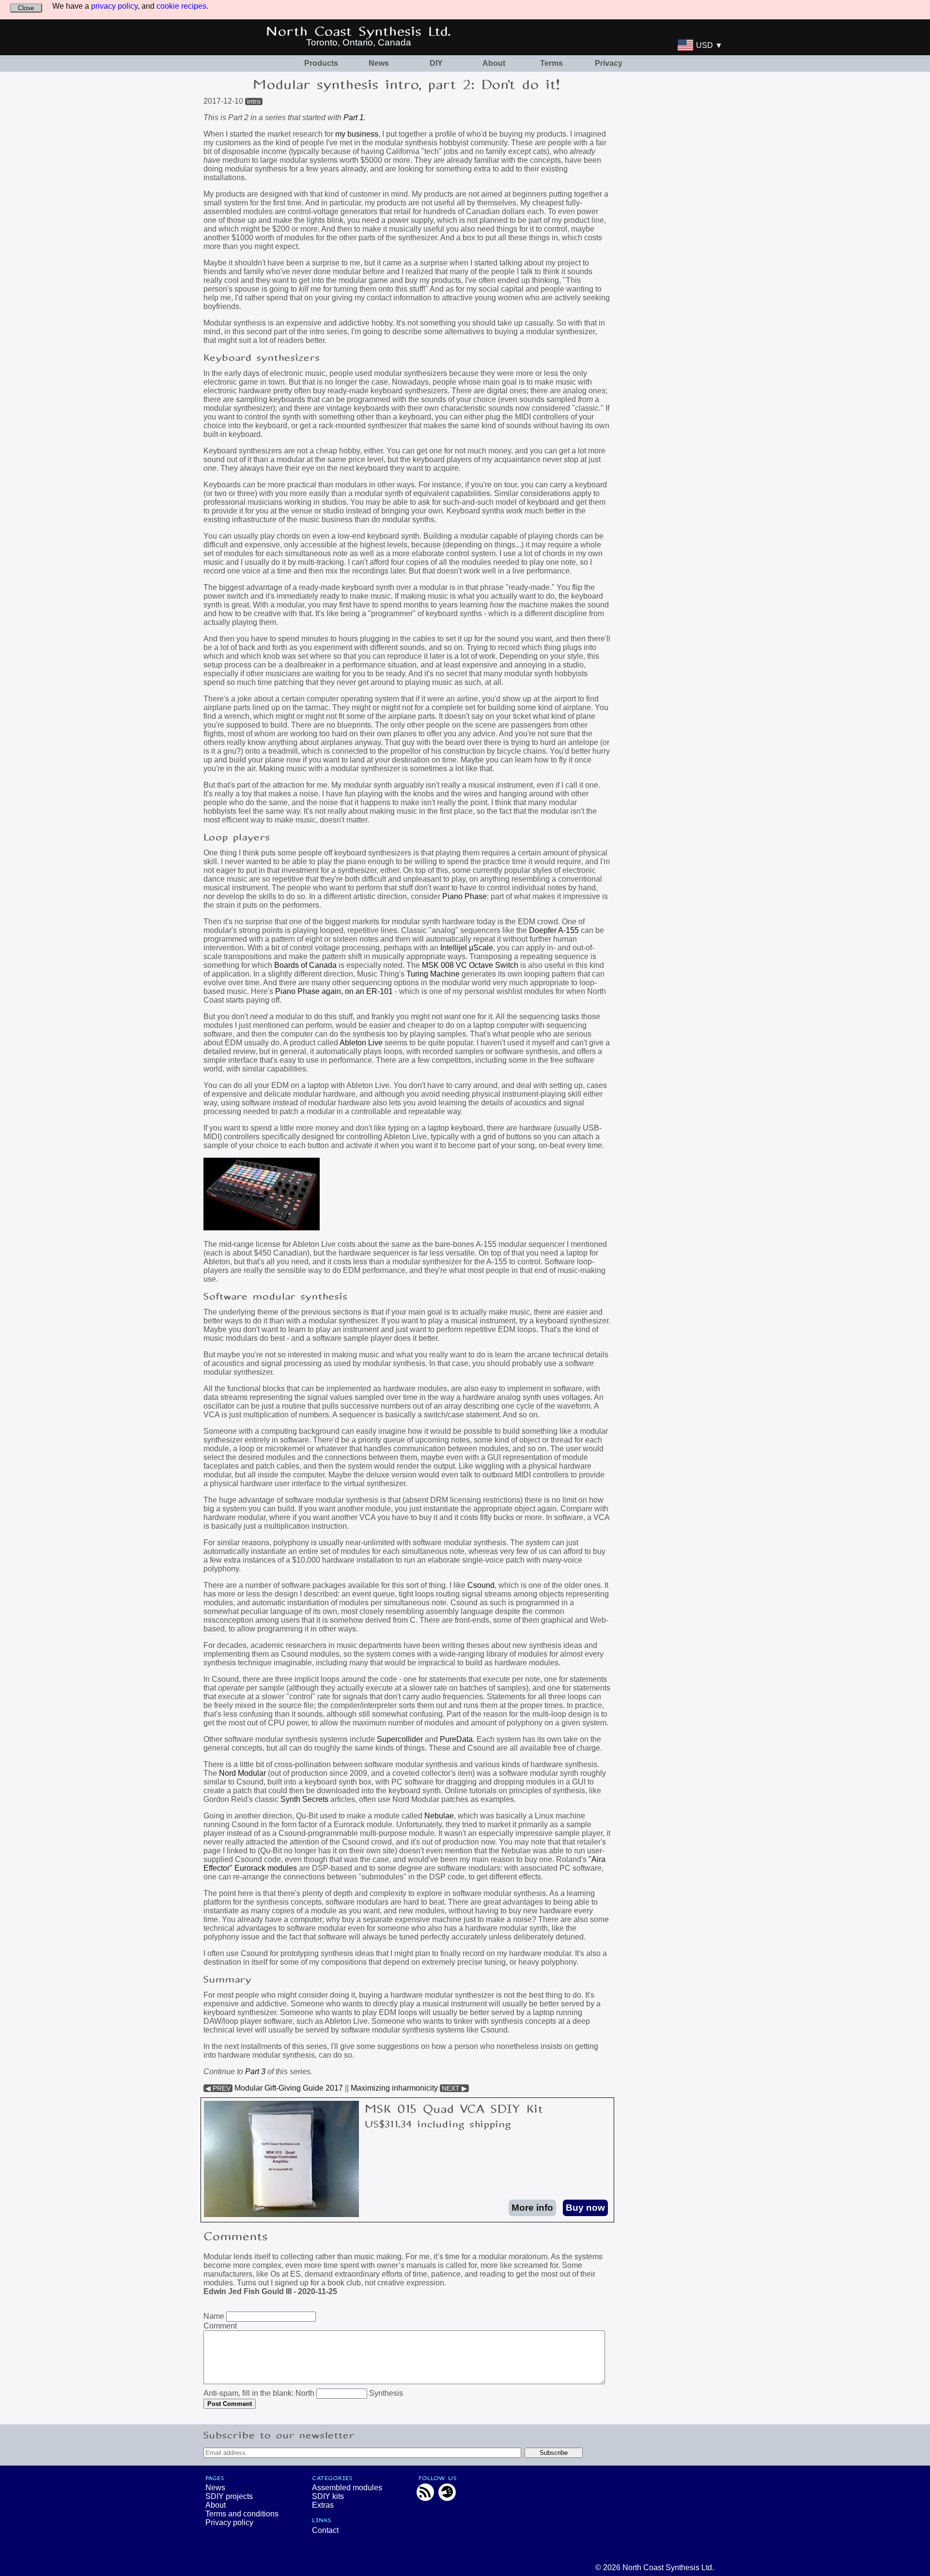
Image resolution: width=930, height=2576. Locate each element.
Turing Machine (433, 974)
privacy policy (114, 6)
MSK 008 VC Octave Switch (470, 965)
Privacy (609, 63)
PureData (456, 1739)
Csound (481, 1585)
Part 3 (255, 2072)
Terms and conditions (242, 2514)
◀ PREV (218, 2088)
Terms (551, 63)
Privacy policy (229, 2522)
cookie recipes (181, 6)
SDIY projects (229, 2496)
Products (321, 63)
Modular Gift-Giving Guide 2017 (289, 2088)
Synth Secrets (304, 1799)
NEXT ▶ (454, 2088)
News (379, 63)
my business (357, 134)
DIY (436, 63)
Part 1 (354, 117)
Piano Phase (465, 896)
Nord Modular (242, 1773)
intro (254, 101)
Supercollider (400, 1739)
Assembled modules (347, 2488)
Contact (325, 2530)
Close (26, 8)
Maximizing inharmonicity (394, 2088)
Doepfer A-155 (554, 930)
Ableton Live (361, 1043)
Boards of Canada (305, 965)
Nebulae (439, 1816)
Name (214, 2316)
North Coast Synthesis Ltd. (359, 32)
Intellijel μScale (467, 948)
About (494, 63)
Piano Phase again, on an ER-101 (334, 991)
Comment (220, 2326)
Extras (323, 2505)
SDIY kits (328, 2496)
